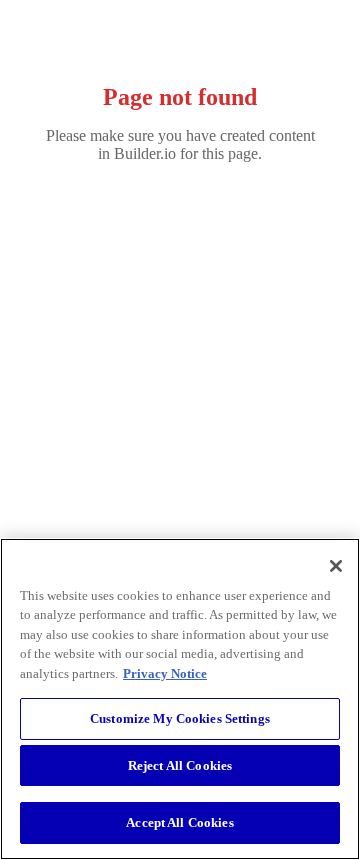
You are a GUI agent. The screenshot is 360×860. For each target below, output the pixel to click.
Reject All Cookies (180, 765)
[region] (180, 699)
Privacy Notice (165, 673)
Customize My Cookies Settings (180, 718)
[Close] (336, 566)
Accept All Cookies (179, 822)
